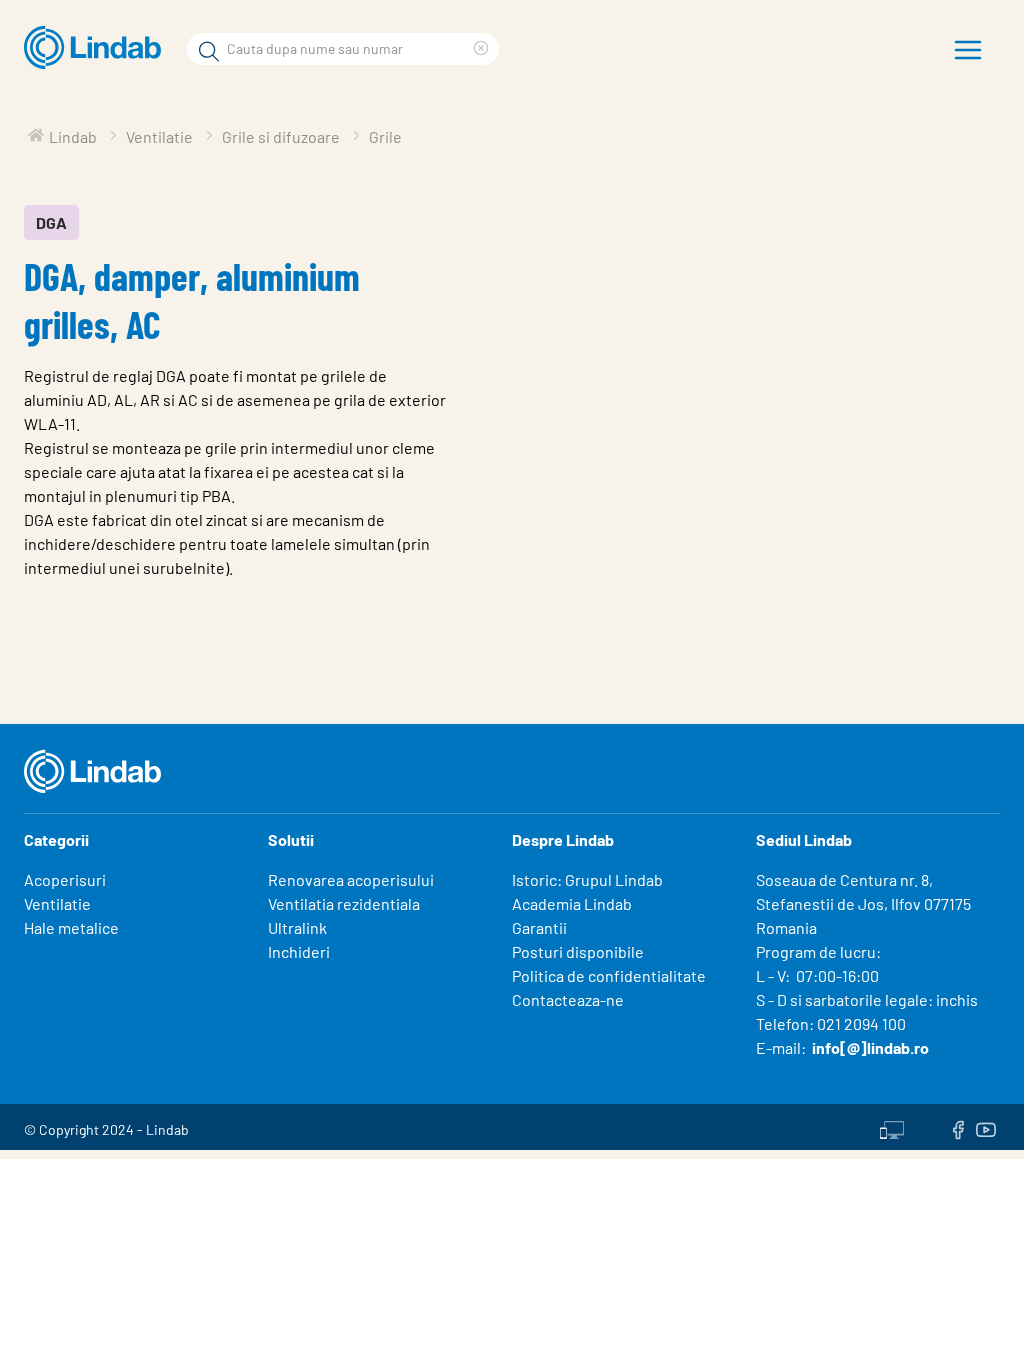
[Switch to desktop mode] (892, 1127)
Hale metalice (71, 927)
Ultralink (297, 927)
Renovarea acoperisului (351, 879)
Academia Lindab (572, 903)
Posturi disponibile (578, 951)
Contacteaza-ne (568, 999)
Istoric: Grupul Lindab (587, 879)
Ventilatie (57, 903)
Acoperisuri (65, 879)
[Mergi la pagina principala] (97, 48)
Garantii (539, 927)
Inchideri (299, 951)
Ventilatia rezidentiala (344, 903)
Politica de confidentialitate (609, 975)
